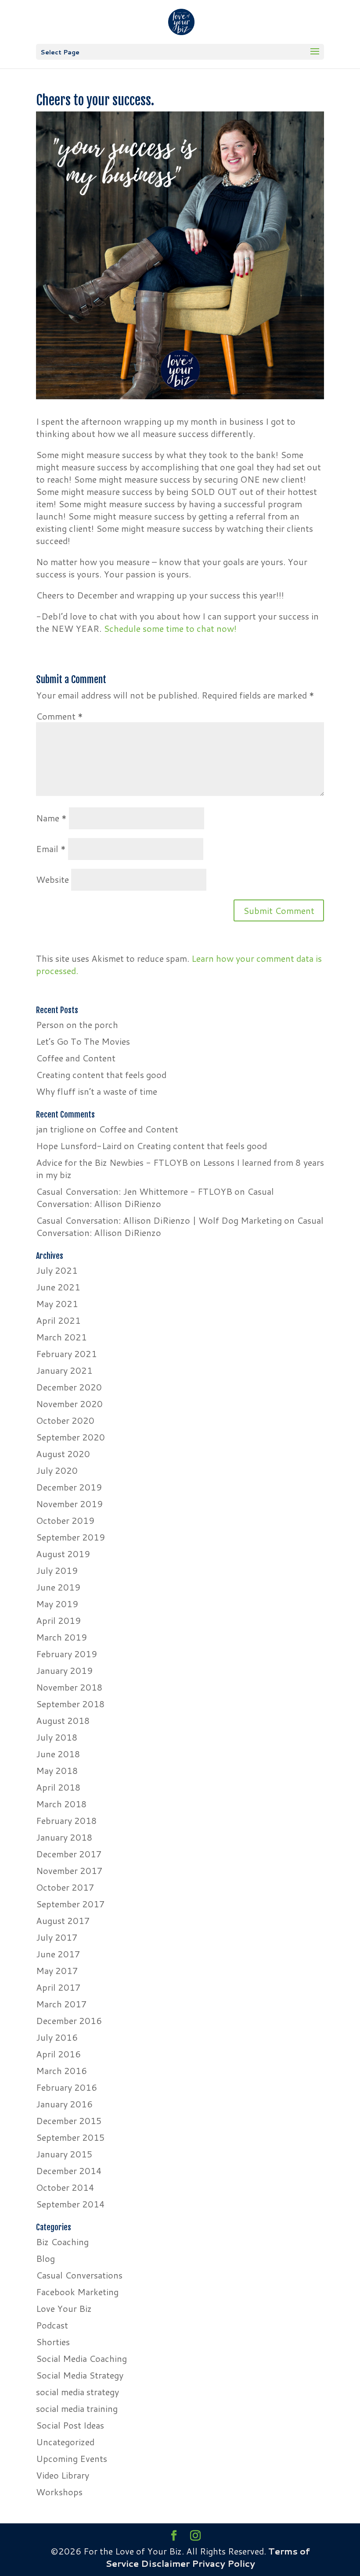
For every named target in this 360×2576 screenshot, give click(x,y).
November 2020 (69, 1404)
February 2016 (67, 2087)
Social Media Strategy (80, 2375)
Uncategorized (65, 2442)
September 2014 (70, 2204)
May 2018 (57, 1770)
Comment (59, 716)
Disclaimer (165, 2563)
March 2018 (61, 1804)
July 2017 (57, 1937)
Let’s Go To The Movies (83, 1041)
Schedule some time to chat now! (170, 628)
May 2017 (57, 1971)
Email (51, 849)
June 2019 (58, 1587)
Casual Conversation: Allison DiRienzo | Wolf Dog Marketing (159, 1220)
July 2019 (57, 1570)
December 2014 (69, 2171)
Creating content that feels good (101, 1075)
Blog (45, 2258)
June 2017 (58, 1954)
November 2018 (69, 1687)
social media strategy (77, 2392)
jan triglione (60, 1129)
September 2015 (70, 2137)
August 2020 (63, 1454)
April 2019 (58, 1620)
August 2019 (63, 1554)
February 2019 (67, 1654)
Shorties (53, 2342)
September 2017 (70, 1904)
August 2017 (63, 1920)
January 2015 (64, 2154)
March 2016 (61, 2071)
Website (52, 879)
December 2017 (69, 1854)
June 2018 (58, 1754)
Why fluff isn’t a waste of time (97, 1091)
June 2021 (58, 1287)
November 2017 (69, 1870)
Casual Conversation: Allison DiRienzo (155, 1197)
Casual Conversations (79, 2275)
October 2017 (65, 1887)
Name (51, 818)
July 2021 (57, 1270)
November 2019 (69, 1504)
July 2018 (57, 1737)
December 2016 (69, 2021)
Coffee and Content (76, 1058)
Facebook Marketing (77, 2292)
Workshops (59, 2492)
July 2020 (57, 1470)
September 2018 (70, 1704)
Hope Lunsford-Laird (79, 1146)
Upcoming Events (72, 2458)
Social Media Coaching (81, 2358)
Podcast (52, 2325)
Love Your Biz (64, 2308)
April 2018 (58, 1787)
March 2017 (61, 2004)
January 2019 (64, 1670)
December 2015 (69, 2121)
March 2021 (61, 1337)
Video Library (63, 2475)
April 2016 (58, 2054)
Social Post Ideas (70, 2425)
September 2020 (70, 1437)
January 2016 (64, 2104)
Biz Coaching (62, 2242)
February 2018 (67, 1820)
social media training (77, 2408)
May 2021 (57, 1304)
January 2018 (64, 1837)
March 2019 (61, 1637)
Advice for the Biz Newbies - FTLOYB (112, 1162)
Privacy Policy (223, 2563)
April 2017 (58, 1987)
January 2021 (64, 1370)
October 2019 (65, 1520)
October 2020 (65, 1420)
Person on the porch (77, 1025)
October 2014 (65, 2187)
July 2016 (57, 2037)
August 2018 (63, 1720)
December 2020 (69, 1387)
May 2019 (57, 1604)
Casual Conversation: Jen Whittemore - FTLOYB (134, 1191)
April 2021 (58, 1320)
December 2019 (69, 1487)
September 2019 (70, 1537)
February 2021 (67, 1354)
